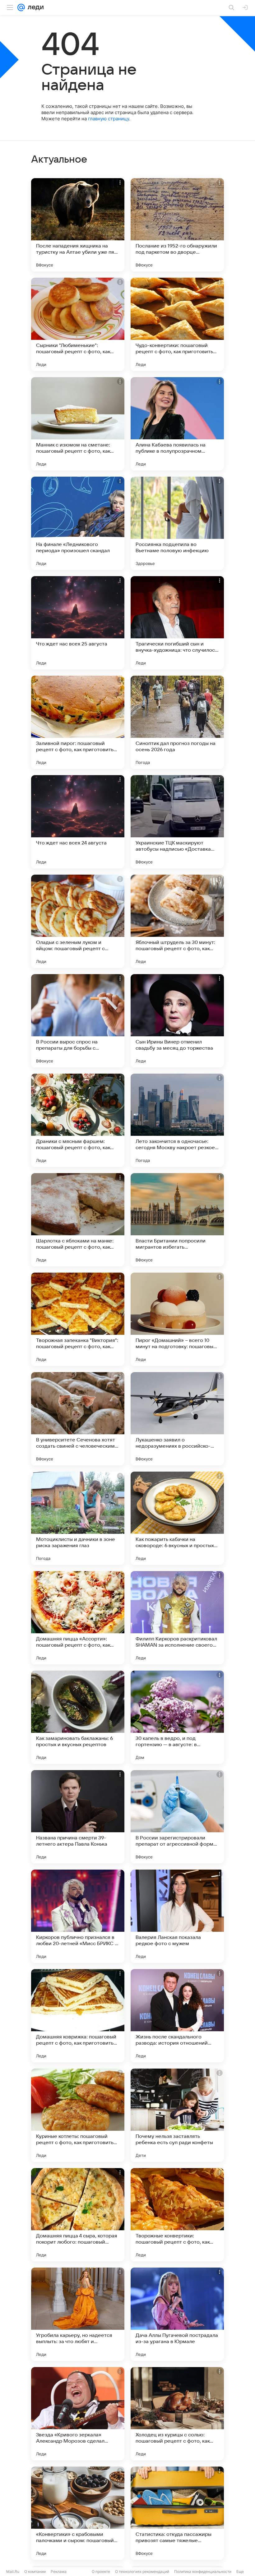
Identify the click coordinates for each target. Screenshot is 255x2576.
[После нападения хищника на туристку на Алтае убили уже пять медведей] (78, 225)
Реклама (59, 2571)
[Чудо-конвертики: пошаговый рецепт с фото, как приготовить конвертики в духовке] (177, 324)
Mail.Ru (13, 2571)
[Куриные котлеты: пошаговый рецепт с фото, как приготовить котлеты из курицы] (78, 2115)
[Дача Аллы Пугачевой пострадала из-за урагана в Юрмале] (177, 2314)
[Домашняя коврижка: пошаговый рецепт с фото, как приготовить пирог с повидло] (78, 2016)
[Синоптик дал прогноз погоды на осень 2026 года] (177, 722)
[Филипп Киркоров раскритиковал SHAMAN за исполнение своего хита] (177, 1618)
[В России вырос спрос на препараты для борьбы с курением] (78, 1021)
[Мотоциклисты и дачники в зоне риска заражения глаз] (78, 1518)
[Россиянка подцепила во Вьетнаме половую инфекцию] (177, 523)
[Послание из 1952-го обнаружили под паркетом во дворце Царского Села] (177, 225)
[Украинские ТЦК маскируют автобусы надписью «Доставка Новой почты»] (177, 822)
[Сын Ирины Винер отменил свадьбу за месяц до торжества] (177, 1021)
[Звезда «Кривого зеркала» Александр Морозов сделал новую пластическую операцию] (78, 2414)
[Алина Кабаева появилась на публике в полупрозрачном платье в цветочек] (177, 424)
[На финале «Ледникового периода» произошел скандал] (78, 523)
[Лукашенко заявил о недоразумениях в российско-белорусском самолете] (177, 1419)
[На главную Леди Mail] (34, 7)
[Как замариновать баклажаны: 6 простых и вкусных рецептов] (78, 1717)
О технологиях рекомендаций (142, 2571)
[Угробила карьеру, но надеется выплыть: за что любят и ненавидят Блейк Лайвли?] (78, 2314)
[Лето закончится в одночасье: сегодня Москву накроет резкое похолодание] (177, 1120)
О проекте (101, 2571)
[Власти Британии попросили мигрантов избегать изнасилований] (177, 1220)
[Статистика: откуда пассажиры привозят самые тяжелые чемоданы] (177, 2513)
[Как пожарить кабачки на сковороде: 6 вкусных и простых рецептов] (177, 1518)
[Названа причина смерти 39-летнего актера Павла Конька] (78, 1817)
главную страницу (109, 119)
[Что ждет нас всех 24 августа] (78, 822)
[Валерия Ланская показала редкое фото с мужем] (177, 1916)
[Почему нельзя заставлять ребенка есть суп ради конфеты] (177, 2115)
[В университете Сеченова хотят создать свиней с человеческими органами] (78, 1419)
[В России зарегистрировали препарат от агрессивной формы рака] (177, 1817)
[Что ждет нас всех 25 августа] (78, 623)
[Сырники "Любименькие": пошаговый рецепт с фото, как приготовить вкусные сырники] (78, 324)
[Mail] (21, 7)
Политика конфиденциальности (203, 2571)
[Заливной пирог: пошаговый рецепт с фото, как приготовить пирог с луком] (78, 722)
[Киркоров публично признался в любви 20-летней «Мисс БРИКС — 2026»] (78, 1916)
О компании (35, 2571)
